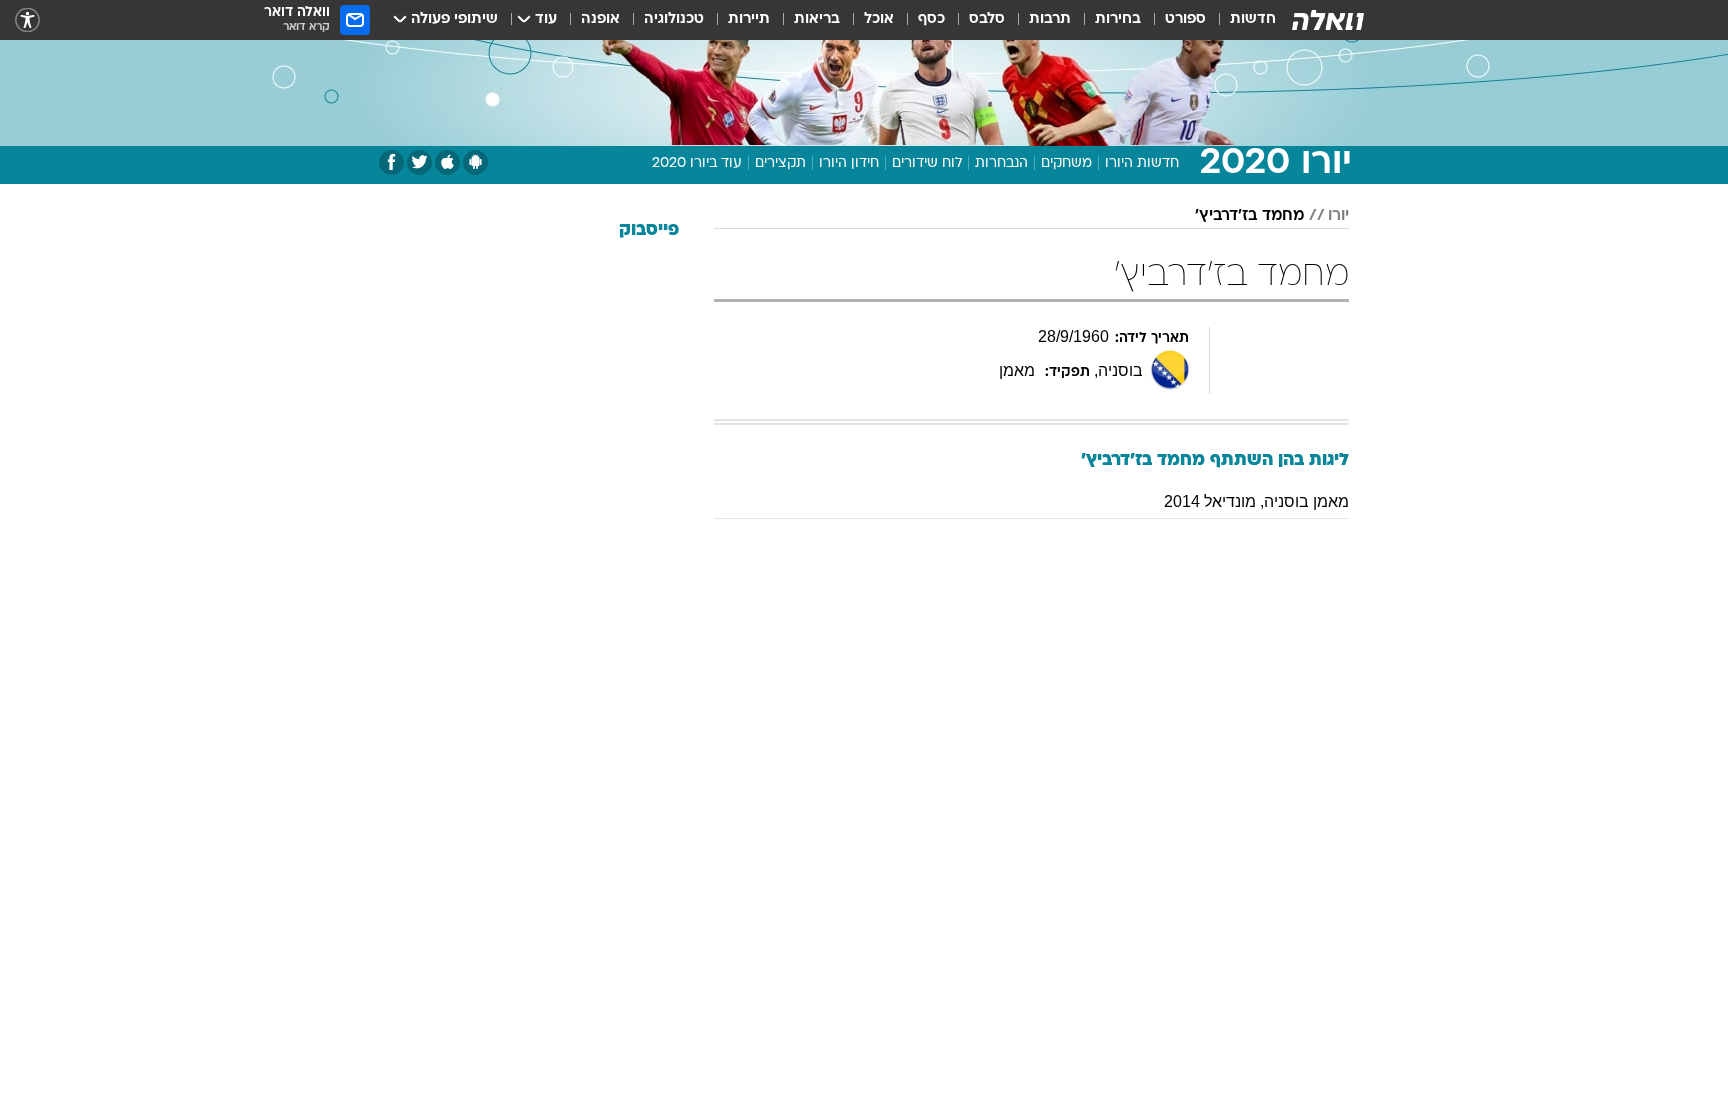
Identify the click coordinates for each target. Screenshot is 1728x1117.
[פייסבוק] (391, 162)
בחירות (1118, 19)
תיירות (749, 19)
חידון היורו (849, 163)
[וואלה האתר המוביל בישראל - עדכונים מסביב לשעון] (1328, 20)
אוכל (879, 19)
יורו (1338, 216)
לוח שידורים (927, 163)
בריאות (817, 19)
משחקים (1066, 163)
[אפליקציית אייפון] (447, 162)
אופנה (600, 19)
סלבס (987, 19)
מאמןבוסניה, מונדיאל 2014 (1256, 501)
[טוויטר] (419, 162)
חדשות (1253, 19)
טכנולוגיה (674, 19)
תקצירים (780, 163)
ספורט (1185, 19)
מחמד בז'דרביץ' (1249, 216)
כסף (931, 19)
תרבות (1050, 19)
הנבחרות (1001, 163)
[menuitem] (1241, 20)
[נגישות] (27, 20)
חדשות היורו (1142, 163)
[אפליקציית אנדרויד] (475, 162)
